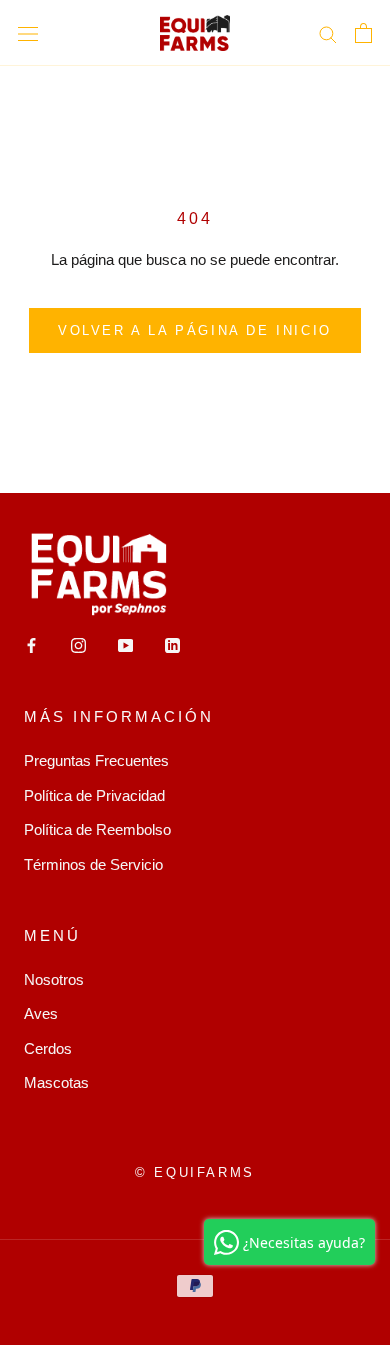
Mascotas (56, 1082)
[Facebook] (31, 645)
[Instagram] (78, 645)
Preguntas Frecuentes (96, 760)
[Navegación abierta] (28, 33)
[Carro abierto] (363, 33)
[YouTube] (125, 645)
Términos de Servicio (93, 864)
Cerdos (48, 1048)
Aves (41, 1013)
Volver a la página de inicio (195, 330)
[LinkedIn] (172, 645)
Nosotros (54, 979)
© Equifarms (195, 1172)
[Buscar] (328, 33)
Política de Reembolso (97, 829)
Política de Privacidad (94, 795)
